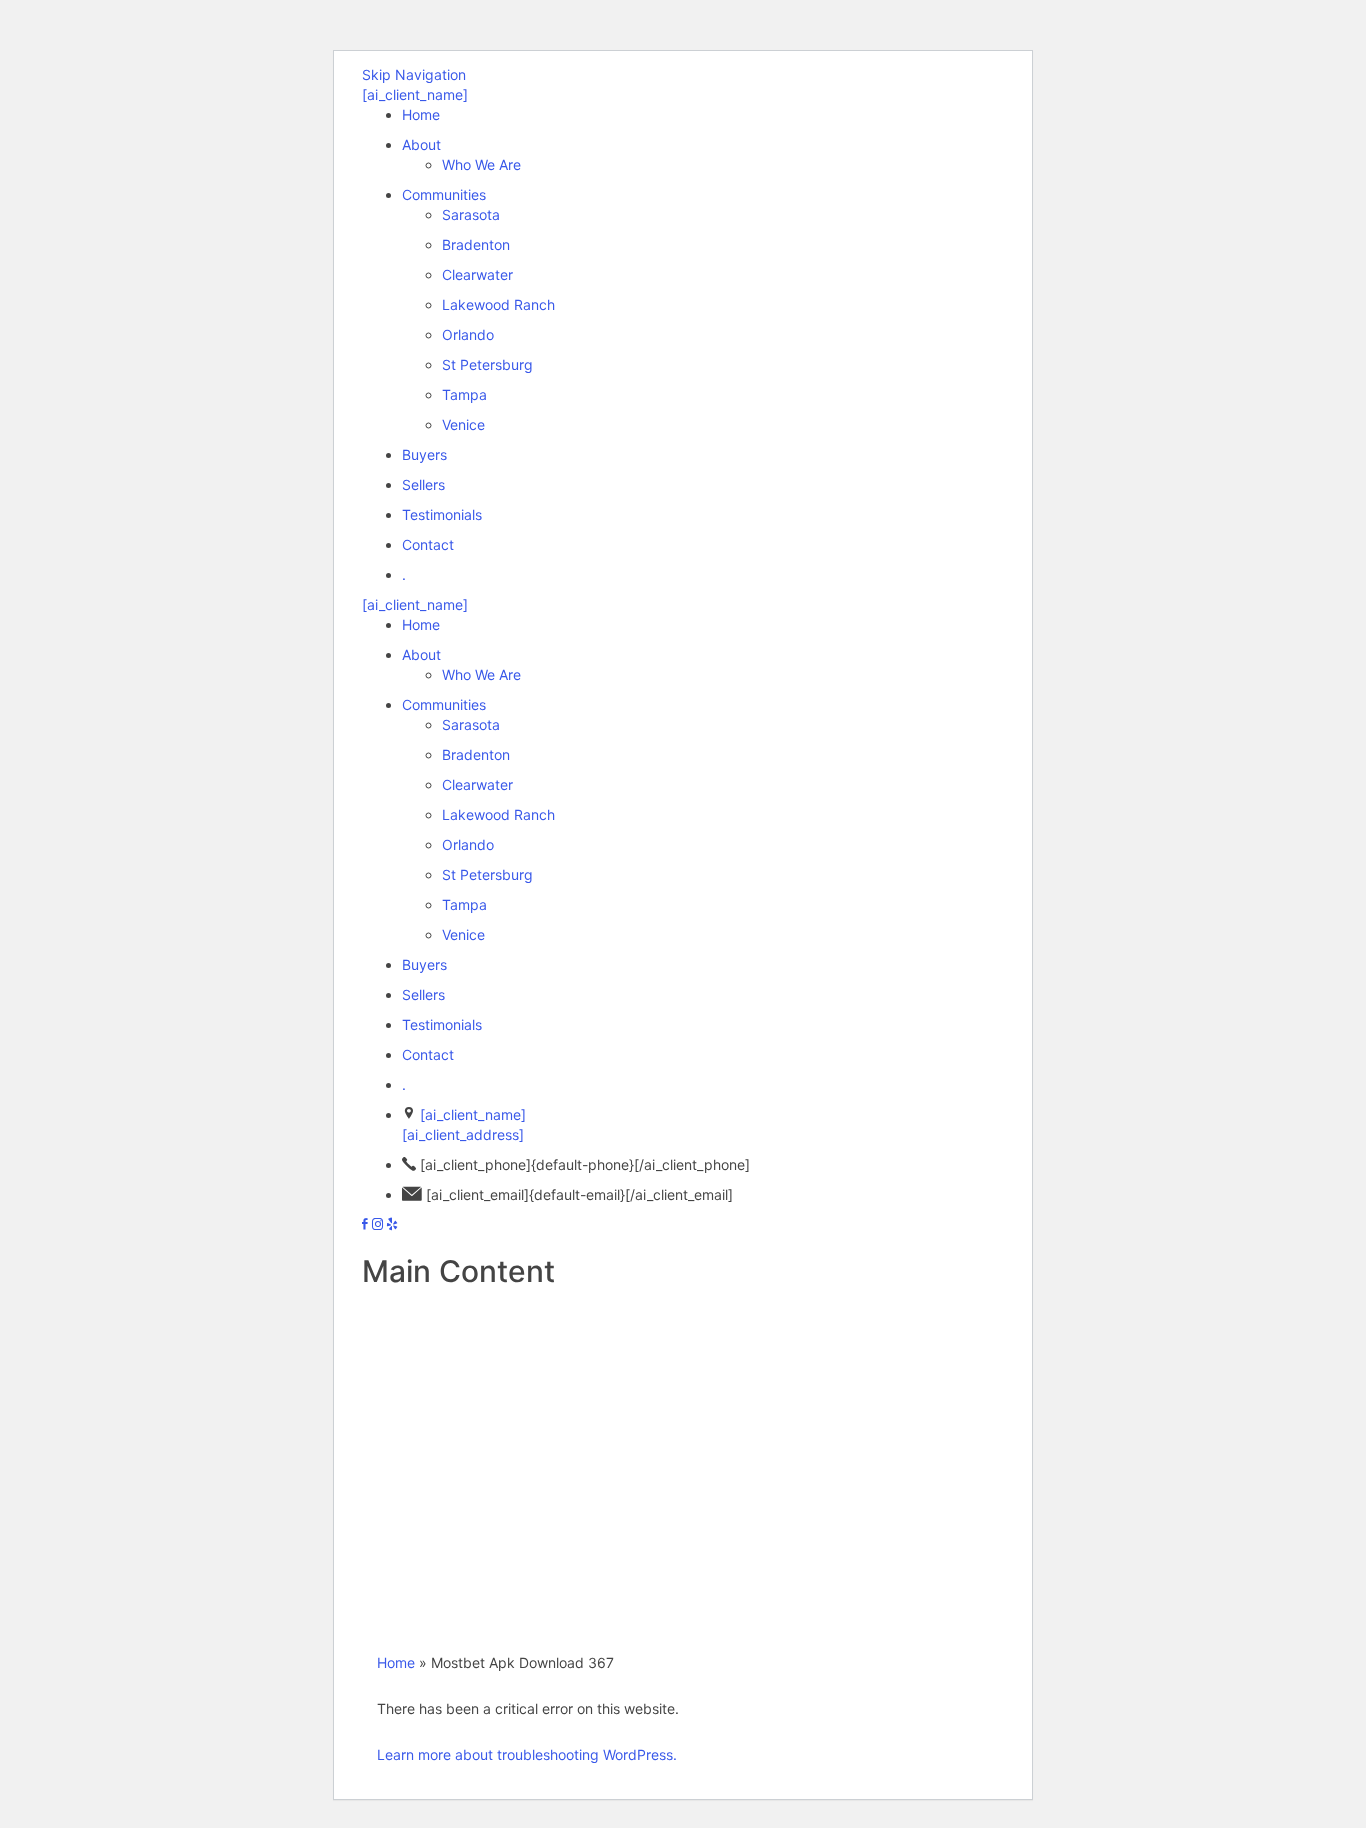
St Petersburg (487, 364)
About (421, 144)
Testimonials (442, 514)
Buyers (424, 454)
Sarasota (471, 214)
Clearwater (477, 274)
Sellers (423, 484)
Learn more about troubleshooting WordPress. (527, 1754)
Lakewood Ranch (498, 304)
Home (421, 114)
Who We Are (481, 164)
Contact (428, 544)
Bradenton (476, 244)
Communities (444, 194)
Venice (463, 424)
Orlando (468, 334)
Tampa (464, 394)
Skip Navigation (414, 74)
